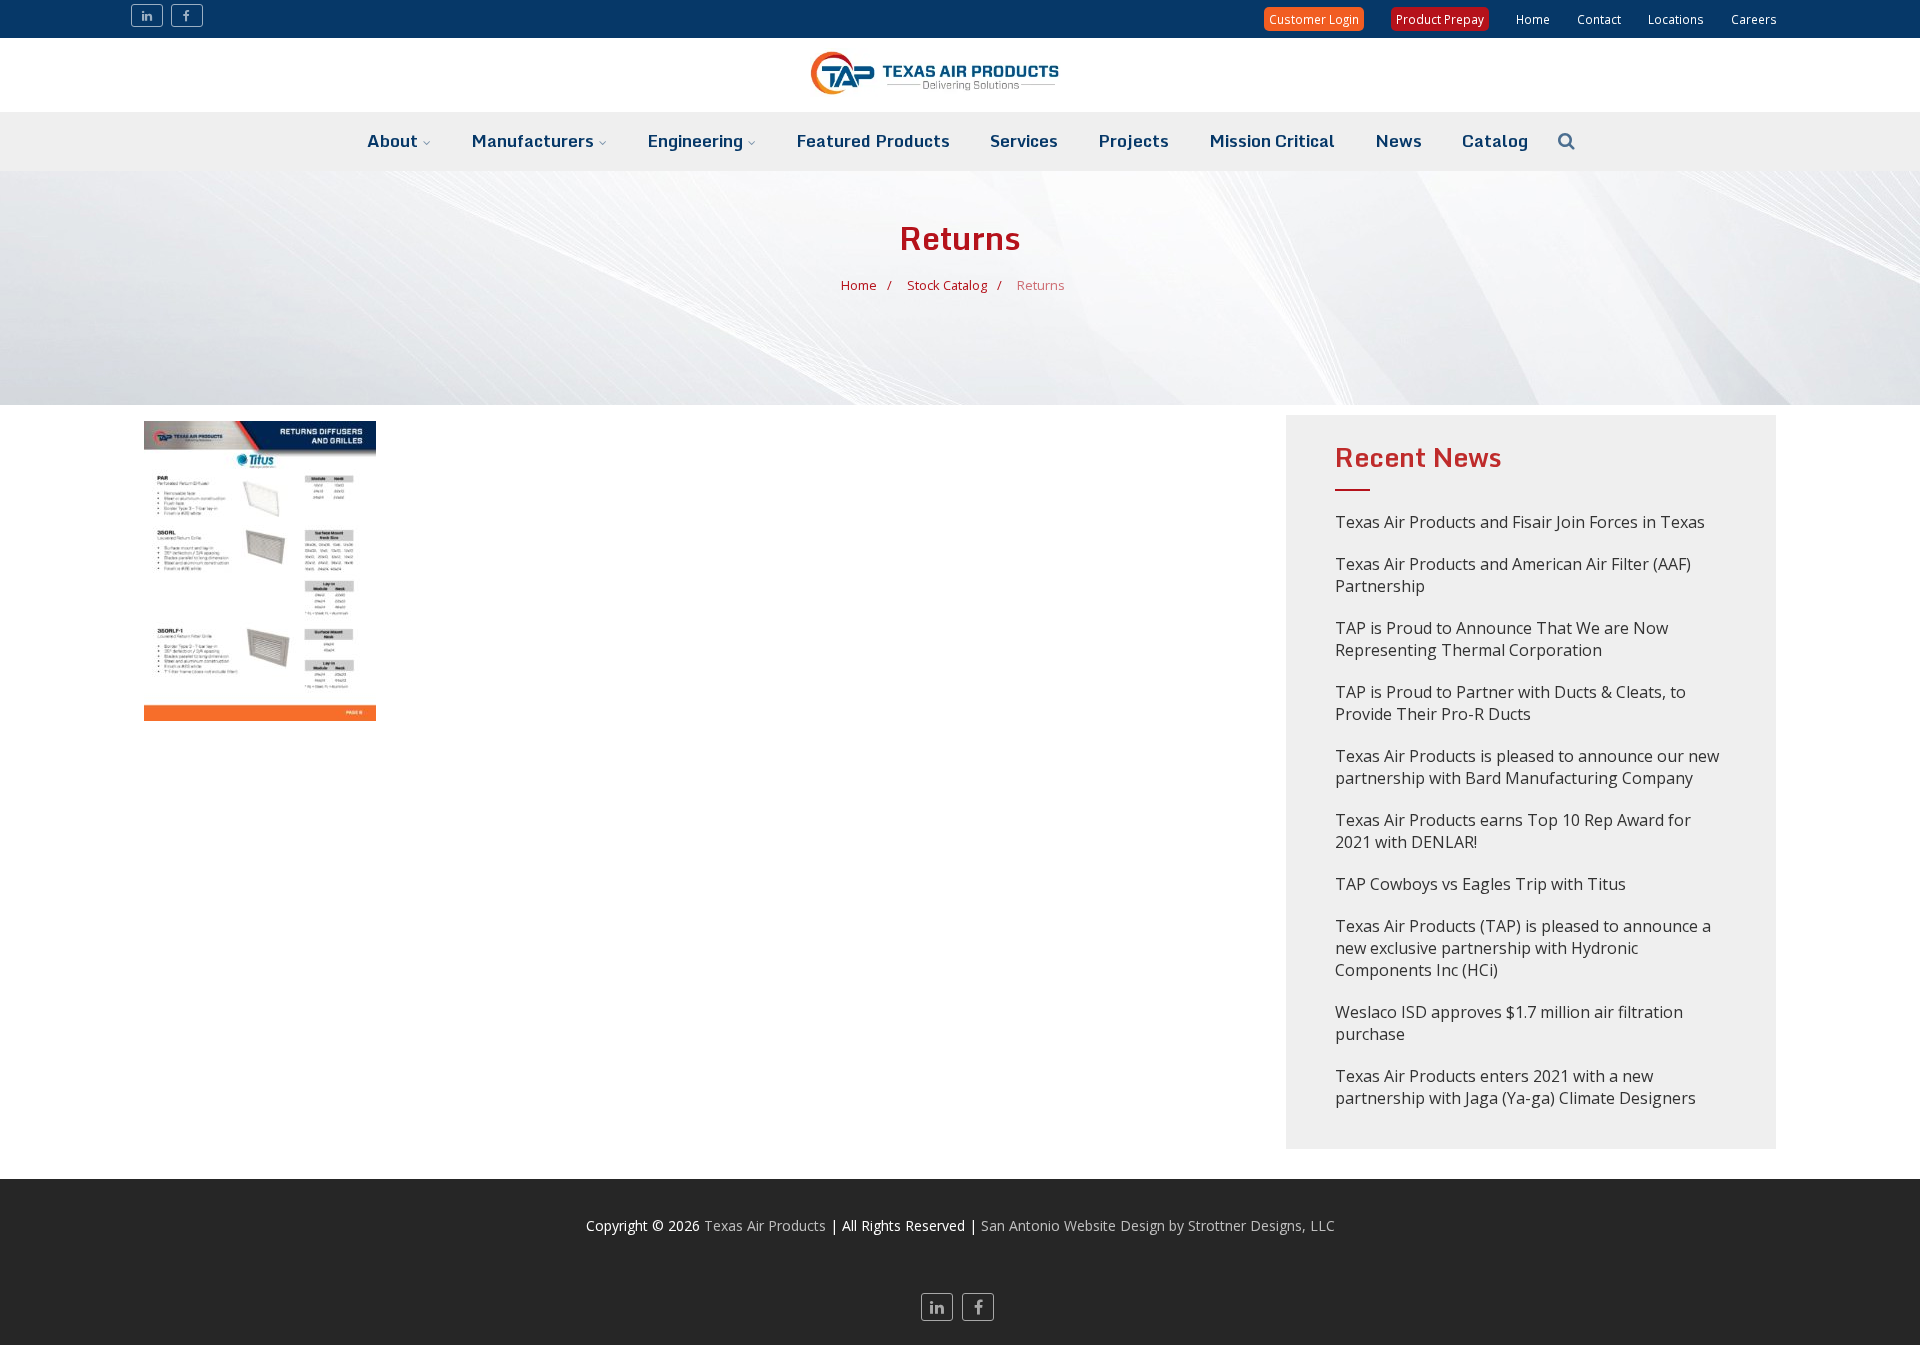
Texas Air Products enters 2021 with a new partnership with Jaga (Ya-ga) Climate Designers (1515, 1087)
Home (1533, 19)
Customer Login (1314, 19)
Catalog (1495, 140)
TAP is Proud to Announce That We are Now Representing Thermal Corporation (1501, 639)
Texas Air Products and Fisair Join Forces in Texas (1520, 522)
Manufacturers (532, 140)
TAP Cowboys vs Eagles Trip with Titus (1480, 884)
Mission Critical (1272, 140)
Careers (1754, 19)
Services (1024, 140)
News (1398, 140)
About (392, 140)
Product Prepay (1440, 19)
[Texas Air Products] (960, 101)
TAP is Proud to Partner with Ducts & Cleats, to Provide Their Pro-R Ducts (1510, 703)
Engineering (695, 140)
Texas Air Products (765, 1225)
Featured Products (873, 140)
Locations (1676, 19)
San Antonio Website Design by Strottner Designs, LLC (1158, 1225)
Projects (1133, 140)
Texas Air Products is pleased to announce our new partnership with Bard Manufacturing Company (1527, 767)
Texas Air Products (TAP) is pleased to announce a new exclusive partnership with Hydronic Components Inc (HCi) (1523, 948)
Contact (1599, 19)
